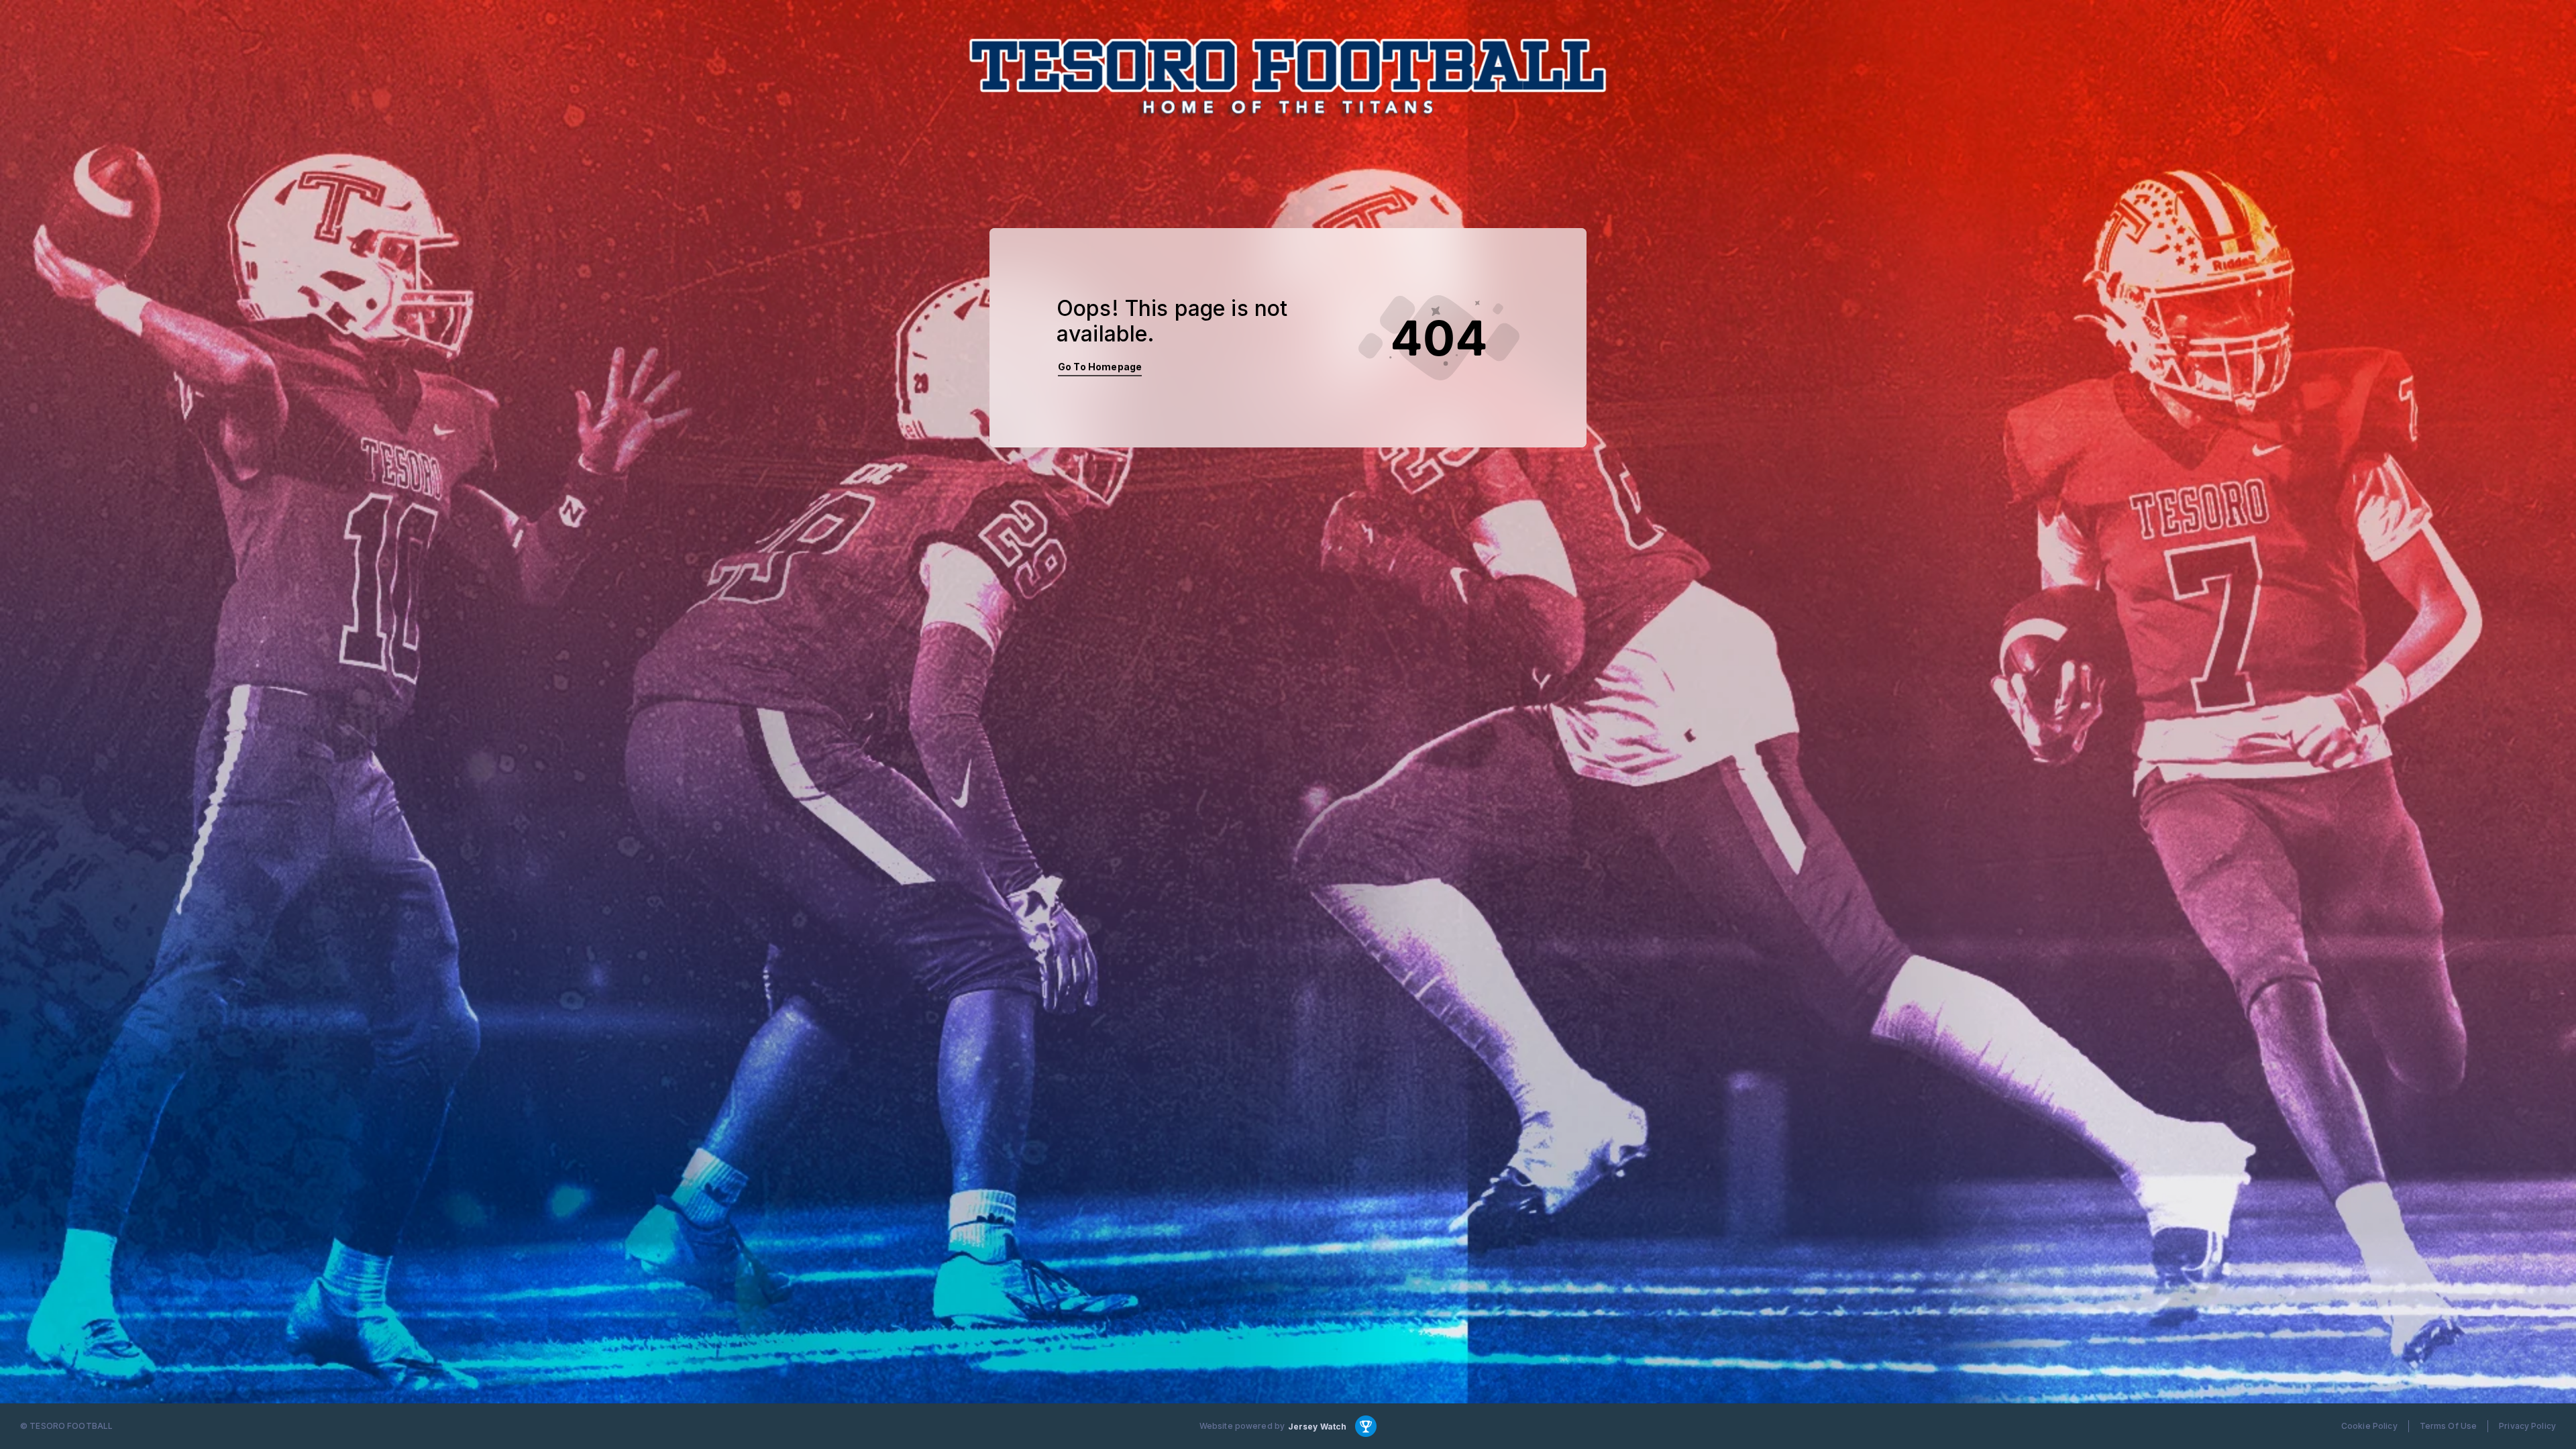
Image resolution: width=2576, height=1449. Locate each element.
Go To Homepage (1100, 367)
